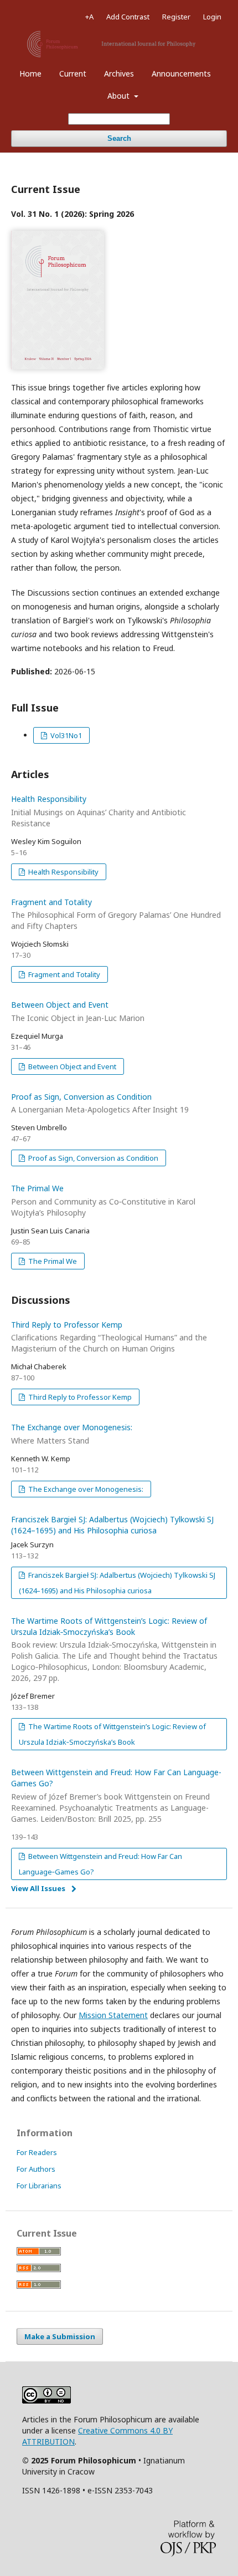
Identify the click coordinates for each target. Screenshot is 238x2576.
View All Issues (38, 1888)
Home (30, 73)
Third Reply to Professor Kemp (109, 1337)
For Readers (37, 2152)
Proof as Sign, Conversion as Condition (92, 1158)
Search (119, 138)
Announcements (181, 73)
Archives (119, 73)
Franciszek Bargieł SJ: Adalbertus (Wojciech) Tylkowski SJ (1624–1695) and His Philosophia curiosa (112, 1525)
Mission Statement (113, 2015)
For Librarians (39, 2186)
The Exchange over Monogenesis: (85, 1489)
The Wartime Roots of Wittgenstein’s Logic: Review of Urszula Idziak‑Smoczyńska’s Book (114, 1650)
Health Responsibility (99, 811)
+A (89, 17)
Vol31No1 (65, 735)
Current (73, 73)
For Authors (36, 2169)
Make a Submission (60, 2336)
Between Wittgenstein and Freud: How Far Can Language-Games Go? (116, 1795)
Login (212, 17)
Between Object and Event (71, 1066)
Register (176, 17)
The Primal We (103, 1200)
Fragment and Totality (116, 914)
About (120, 96)
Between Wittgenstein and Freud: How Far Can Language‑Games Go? (100, 1864)
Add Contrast (128, 17)
